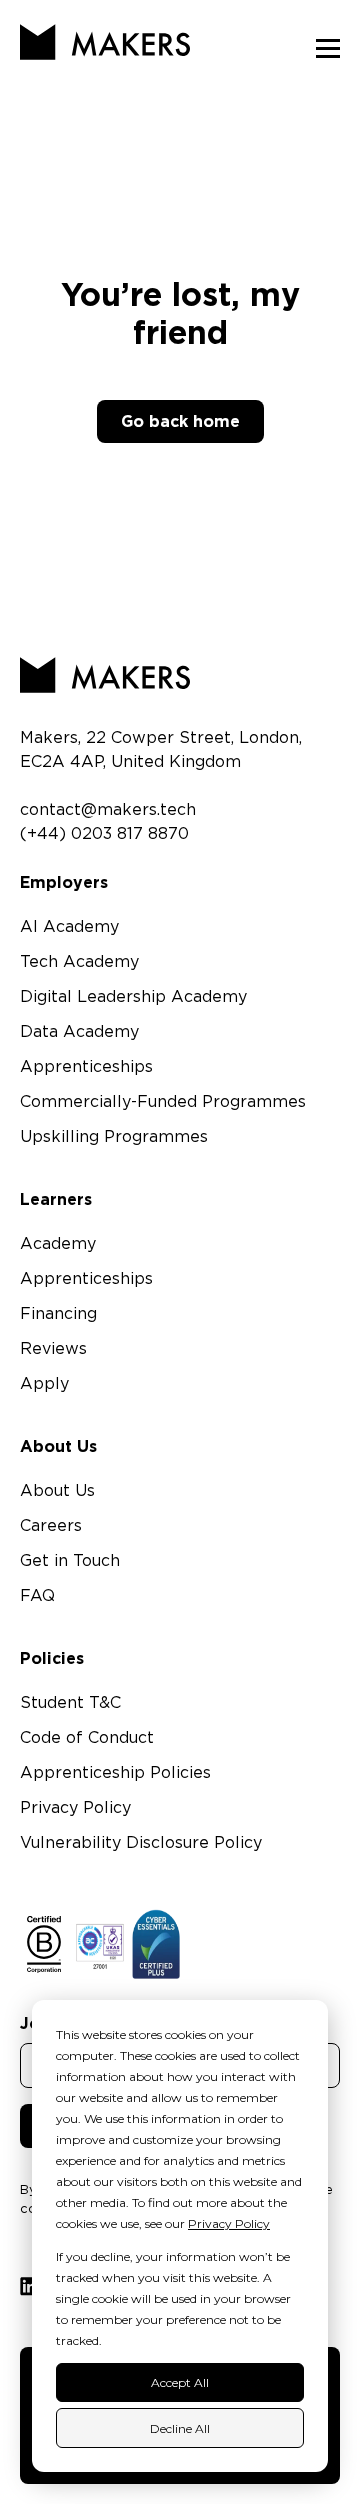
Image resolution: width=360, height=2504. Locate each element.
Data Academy (79, 1032)
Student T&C (70, 1703)
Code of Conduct (87, 1738)
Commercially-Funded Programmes (163, 1102)
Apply (44, 1384)
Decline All (180, 2428)
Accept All (180, 2382)
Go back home (180, 421)
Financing (58, 1314)
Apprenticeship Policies (115, 1773)
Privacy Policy (229, 2223)
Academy (58, 1244)
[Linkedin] (29, 2286)
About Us (57, 1491)
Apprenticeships (86, 1067)
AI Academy (69, 927)
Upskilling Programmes (114, 1137)
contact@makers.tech (108, 810)
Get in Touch (70, 1561)
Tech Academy (79, 962)
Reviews (53, 1349)
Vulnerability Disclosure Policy (141, 1843)
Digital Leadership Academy (133, 997)
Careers (51, 1526)
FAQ (37, 1596)
